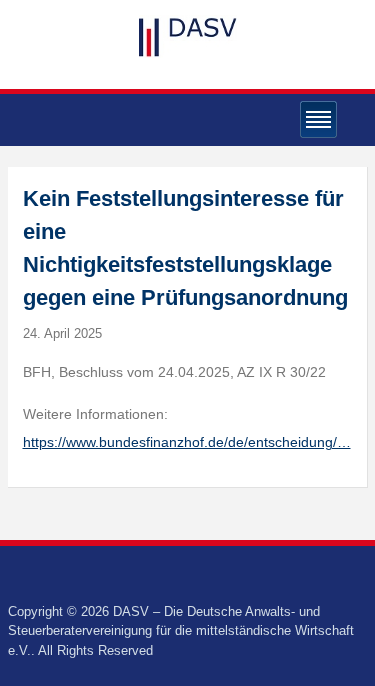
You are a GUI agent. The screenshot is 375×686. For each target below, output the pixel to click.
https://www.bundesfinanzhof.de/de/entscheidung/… (187, 442)
